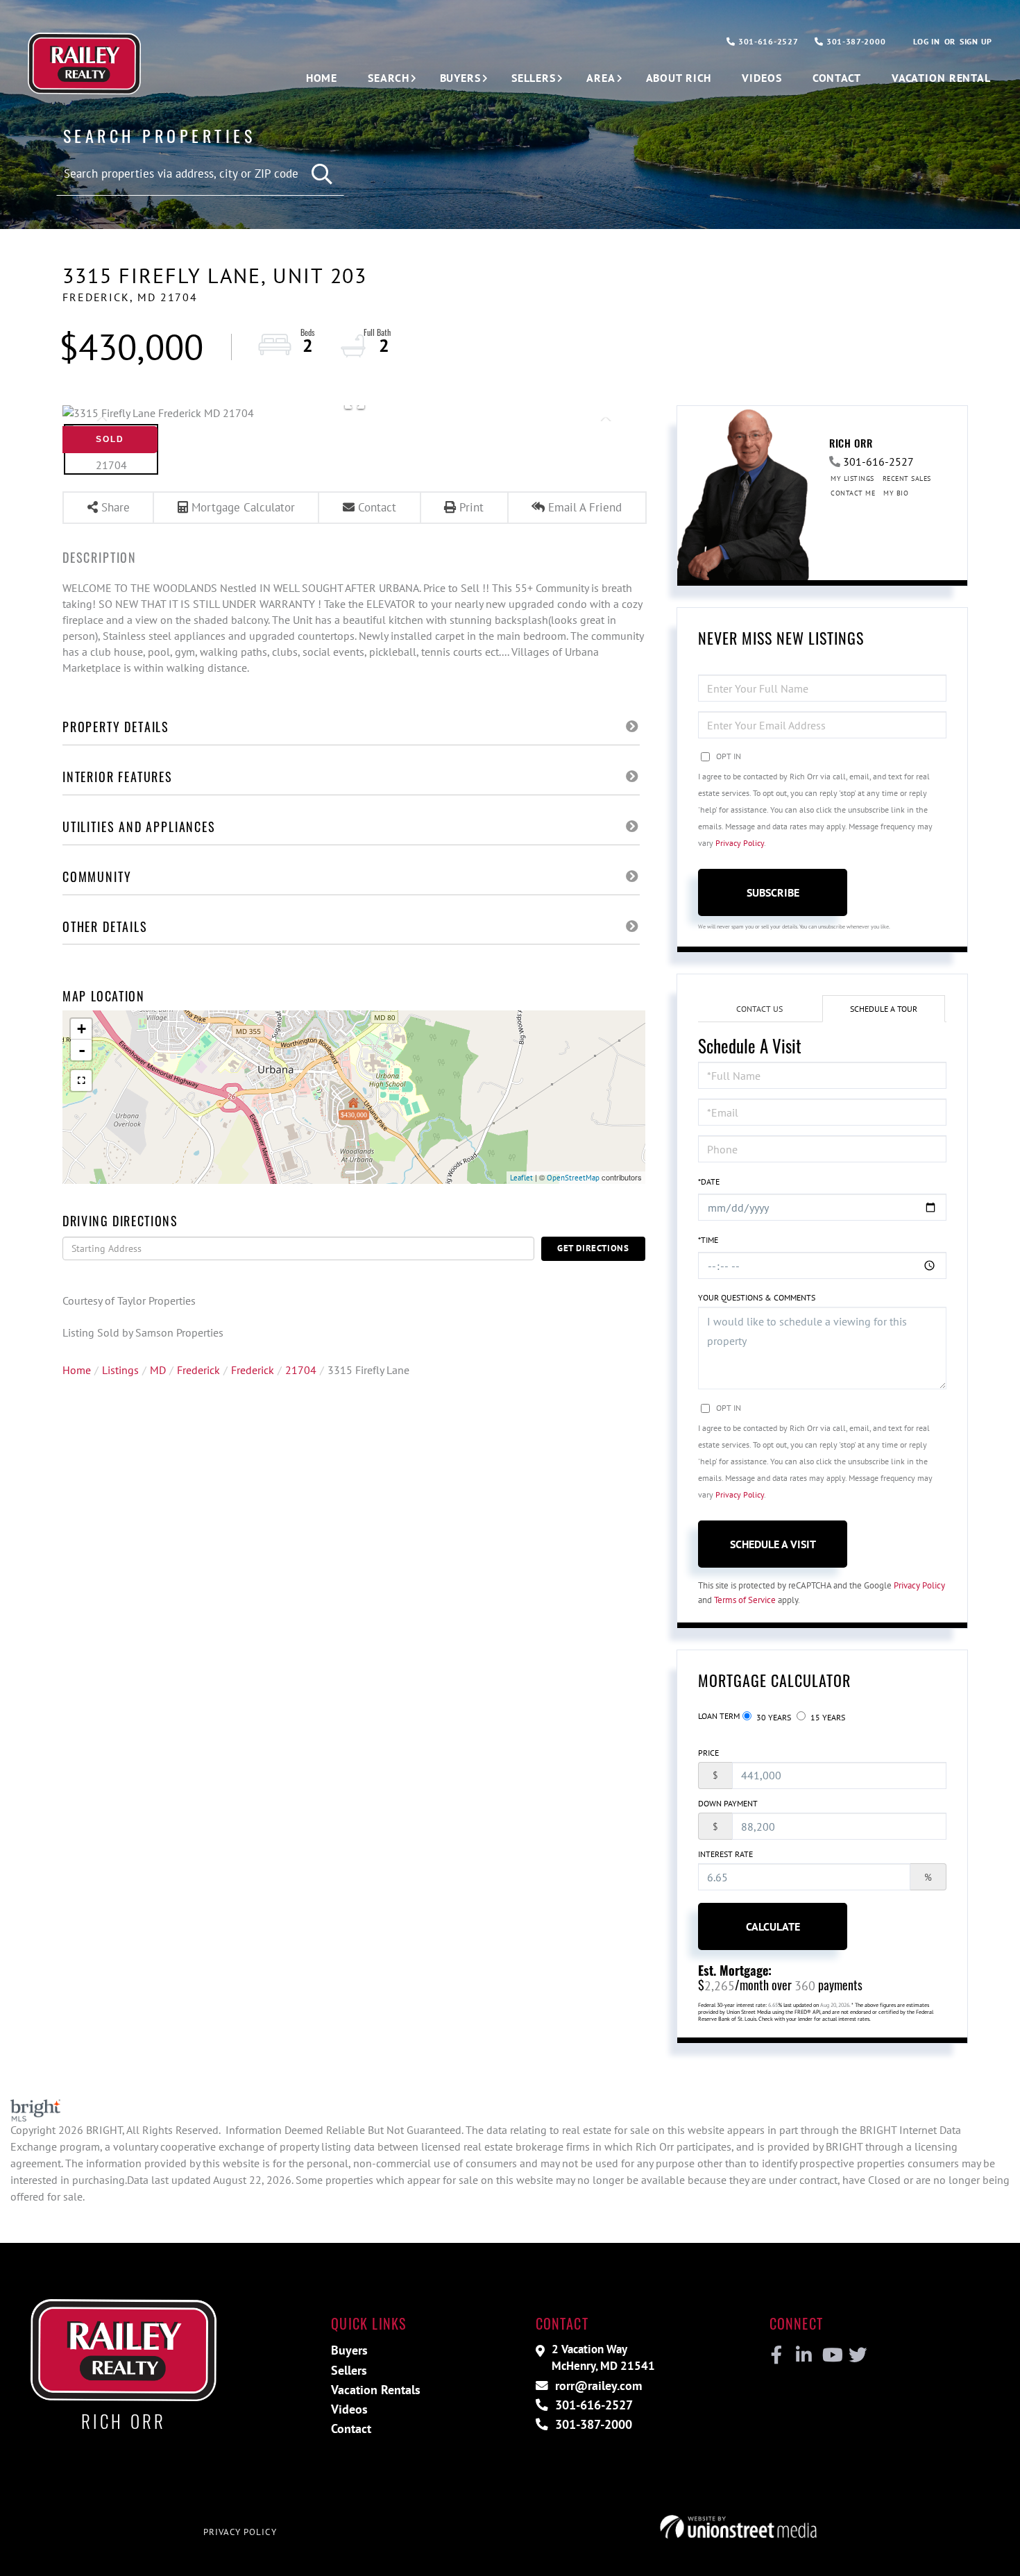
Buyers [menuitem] (460, 78)
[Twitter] (856, 2355)
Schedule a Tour (884, 1009)
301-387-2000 (855, 41)
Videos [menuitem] (762, 78)
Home (77, 1370)
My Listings (852, 478)
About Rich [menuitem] (679, 78)
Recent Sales (907, 478)
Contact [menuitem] (837, 78)
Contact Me (853, 493)
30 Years (773, 1717)
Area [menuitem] (601, 78)
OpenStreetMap (573, 1178)
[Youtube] (830, 2355)
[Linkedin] (803, 2355)
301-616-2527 (767, 41)
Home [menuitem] (322, 78)
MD (158, 1370)
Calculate (773, 1926)
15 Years (827, 1717)
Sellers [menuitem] (534, 78)
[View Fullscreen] (81, 1081)
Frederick (198, 1370)
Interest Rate (725, 1854)
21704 (301, 1370)
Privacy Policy (740, 843)
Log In (926, 41)
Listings (120, 1370)
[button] (323, 175)
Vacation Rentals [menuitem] (376, 2390)
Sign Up (976, 41)
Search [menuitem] (388, 78)
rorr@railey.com (597, 2386)
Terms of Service (745, 1600)
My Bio (896, 493)
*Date (709, 1181)
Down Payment (728, 1803)
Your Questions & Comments (757, 1297)
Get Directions (593, 1248)
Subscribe (773, 892)
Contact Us (759, 1009)
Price (708, 1753)
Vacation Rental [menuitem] (941, 78)
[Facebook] (777, 2355)
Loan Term (719, 1716)
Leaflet (521, 1178)
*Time (708, 1240)
